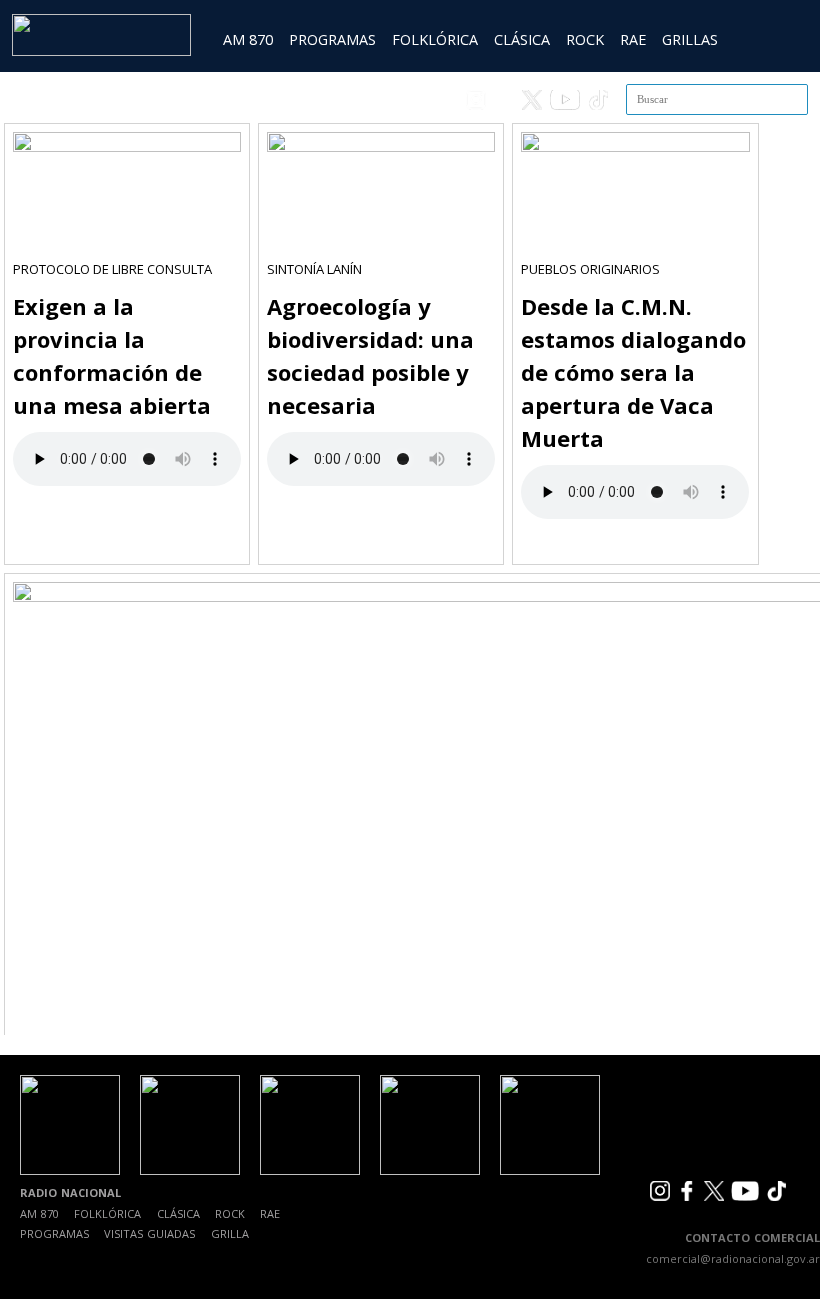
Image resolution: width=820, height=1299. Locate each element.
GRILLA (230, 1233)
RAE (633, 39)
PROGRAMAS (332, 39)
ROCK (585, 39)
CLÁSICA (522, 39)
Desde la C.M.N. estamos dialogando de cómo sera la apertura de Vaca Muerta (633, 372)
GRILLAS (690, 39)
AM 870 (248, 39)
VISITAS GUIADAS (149, 1233)
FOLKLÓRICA (435, 39)
